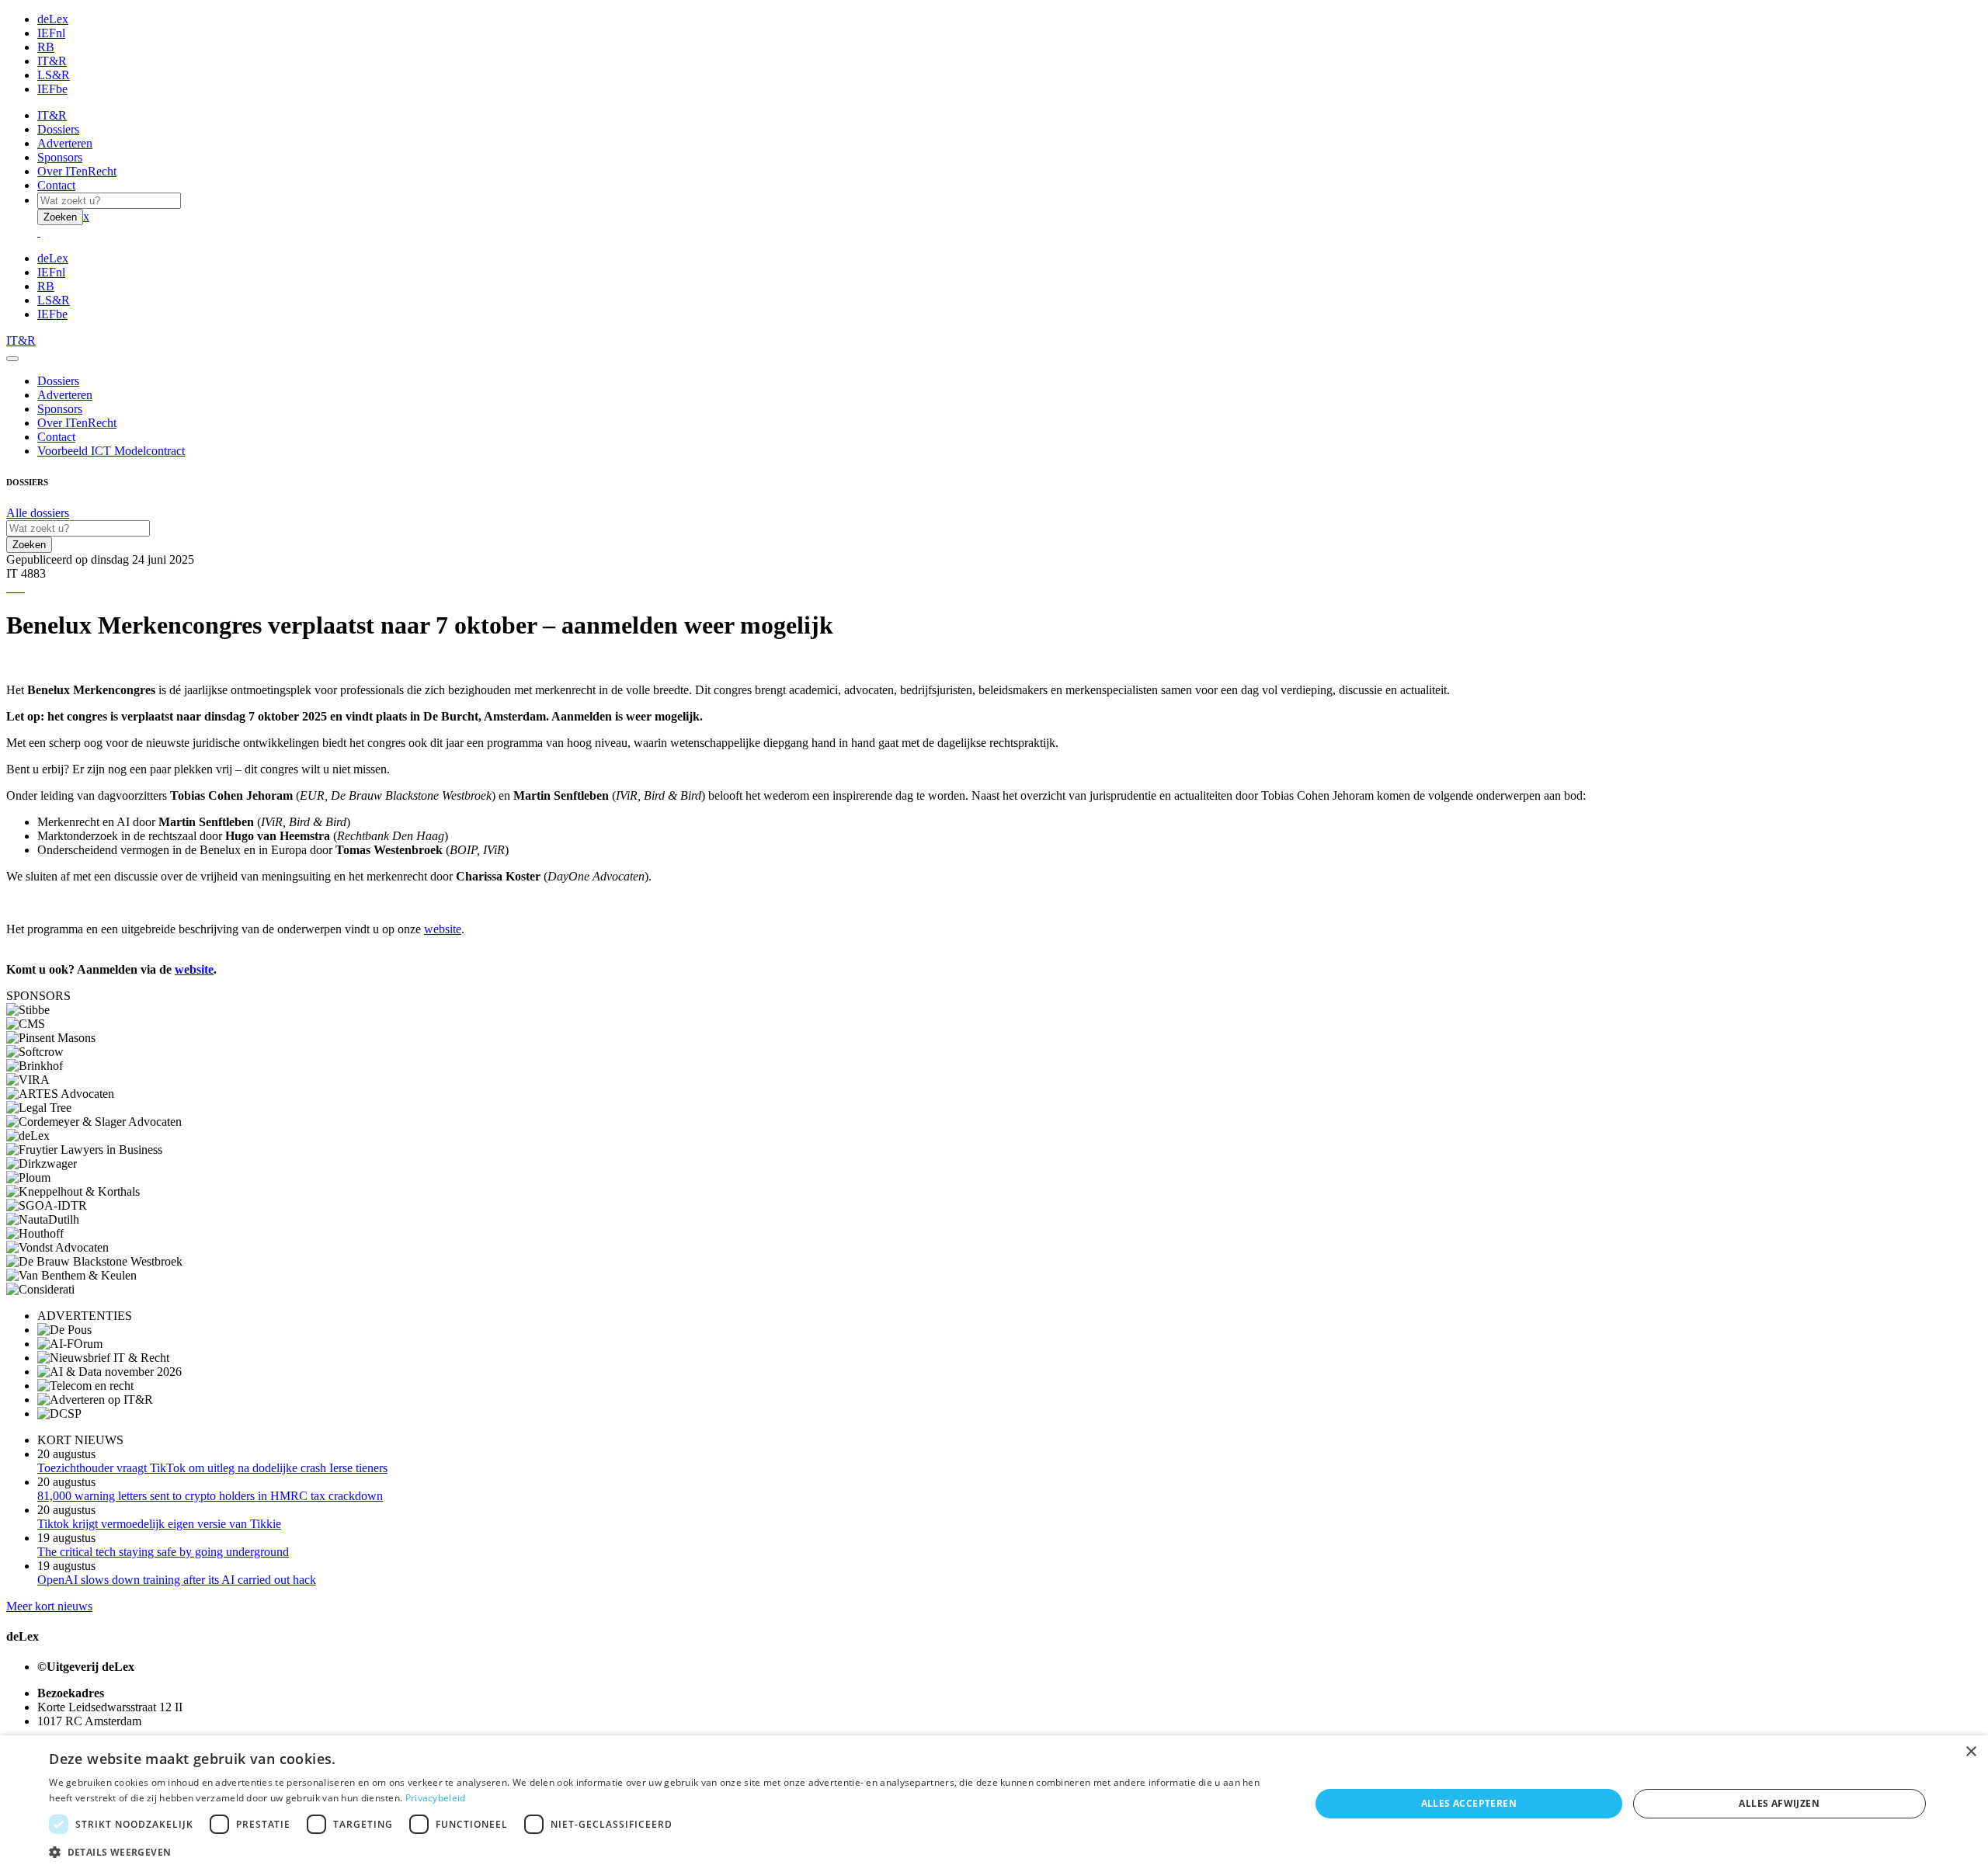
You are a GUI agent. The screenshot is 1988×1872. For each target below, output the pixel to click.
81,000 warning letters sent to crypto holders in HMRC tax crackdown (210, 1496)
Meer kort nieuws (49, 1606)
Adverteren (65, 143)
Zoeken (60, 217)
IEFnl (51, 33)
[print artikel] (8, 587)
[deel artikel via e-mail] (11, 587)
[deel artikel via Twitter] (17, 587)
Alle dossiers (38, 513)
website (443, 929)
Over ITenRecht (77, 171)
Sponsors (60, 157)
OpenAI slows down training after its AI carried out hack (177, 1580)
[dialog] (994, 1804)
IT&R (52, 61)
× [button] (1971, 1752)
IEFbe (52, 89)
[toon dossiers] (23, 587)
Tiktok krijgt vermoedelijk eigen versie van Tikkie (159, 1524)
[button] (660, 1851)
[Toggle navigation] (12, 359)
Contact (56, 185)
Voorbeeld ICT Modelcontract (111, 451)
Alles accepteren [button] (1469, 1803)
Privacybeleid (436, 1798)
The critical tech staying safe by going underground (163, 1552)
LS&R (54, 75)
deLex (53, 19)
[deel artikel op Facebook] (14, 587)
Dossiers (58, 129)
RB (46, 47)
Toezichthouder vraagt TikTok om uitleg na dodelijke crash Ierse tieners (212, 1468)
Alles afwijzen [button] (1779, 1803)
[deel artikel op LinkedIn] (20, 587)
